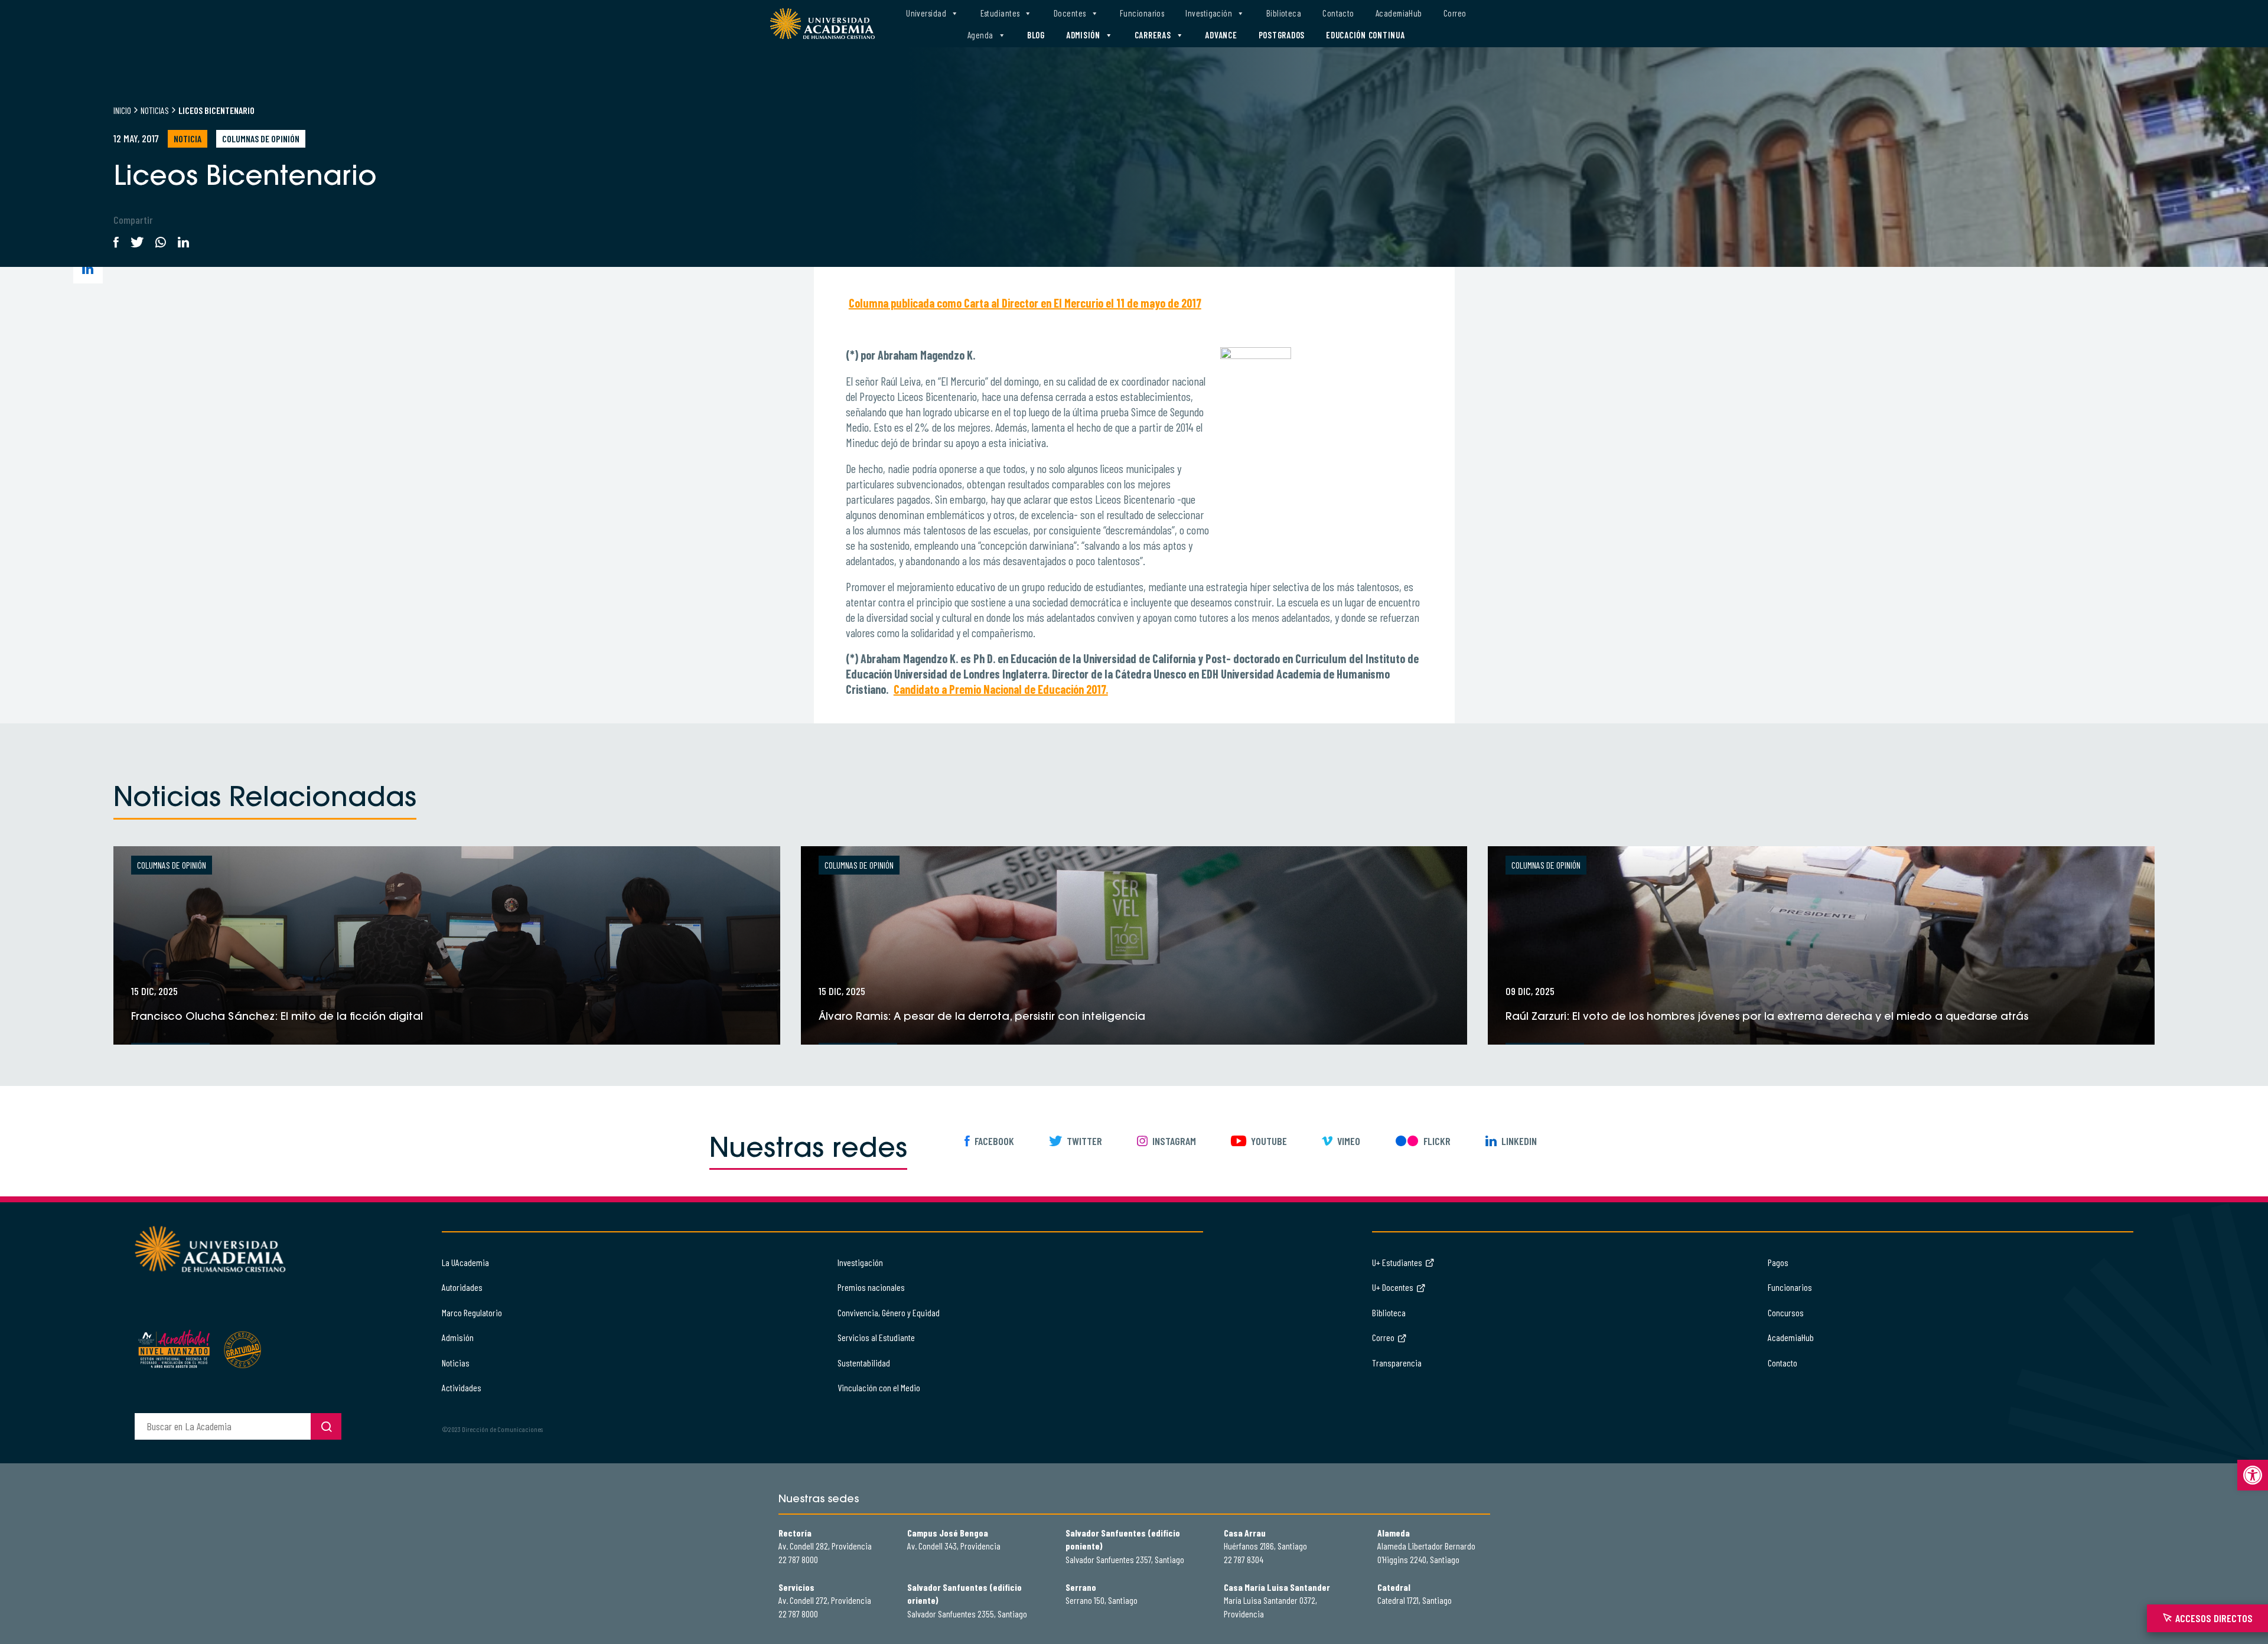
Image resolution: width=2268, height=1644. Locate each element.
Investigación (1209, 13)
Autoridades (462, 1287)
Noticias (155, 110)
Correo (1455, 13)
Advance (1221, 35)
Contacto (1338, 13)
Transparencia (1397, 1363)
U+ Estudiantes (1397, 1262)
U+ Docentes (1393, 1287)
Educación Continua (1366, 35)
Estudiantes (1000, 13)
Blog (1036, 35)
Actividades (462, 1387)
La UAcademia (465, 1262)
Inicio (122, 110)
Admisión (1083, 35)
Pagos (1778, 1262)
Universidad (926, 13)
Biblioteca (1284, 13)
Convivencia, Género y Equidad (889, 1312)
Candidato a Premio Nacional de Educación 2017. (1001, 689)
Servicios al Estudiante (876, 1337)
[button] (2253, 1475)
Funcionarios (1142, 13)
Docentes (1070, 13)
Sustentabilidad (864, 1363)
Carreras (1153, 35)
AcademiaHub (1399, 13)
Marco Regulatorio (472, 1312)
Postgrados (1282, 35)
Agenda (980, 35)
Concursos (1786, 1312)
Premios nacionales (871, 1287)
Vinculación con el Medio (879, 1387)
